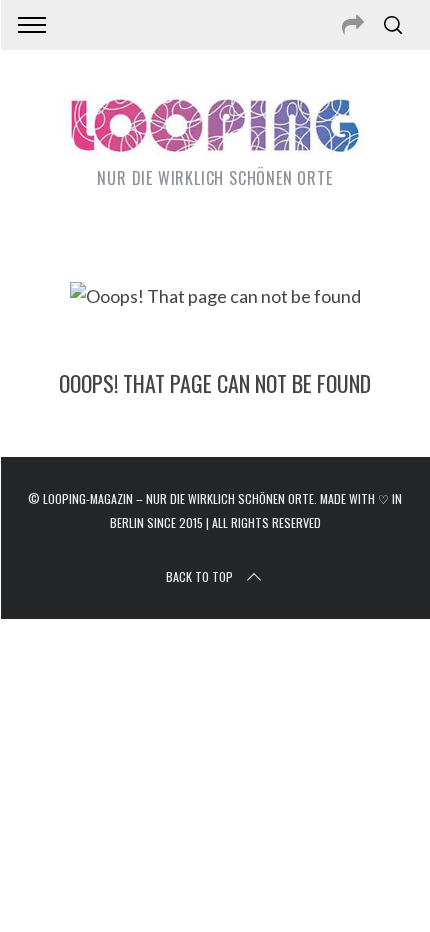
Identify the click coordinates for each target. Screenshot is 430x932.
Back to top (199, 576)
